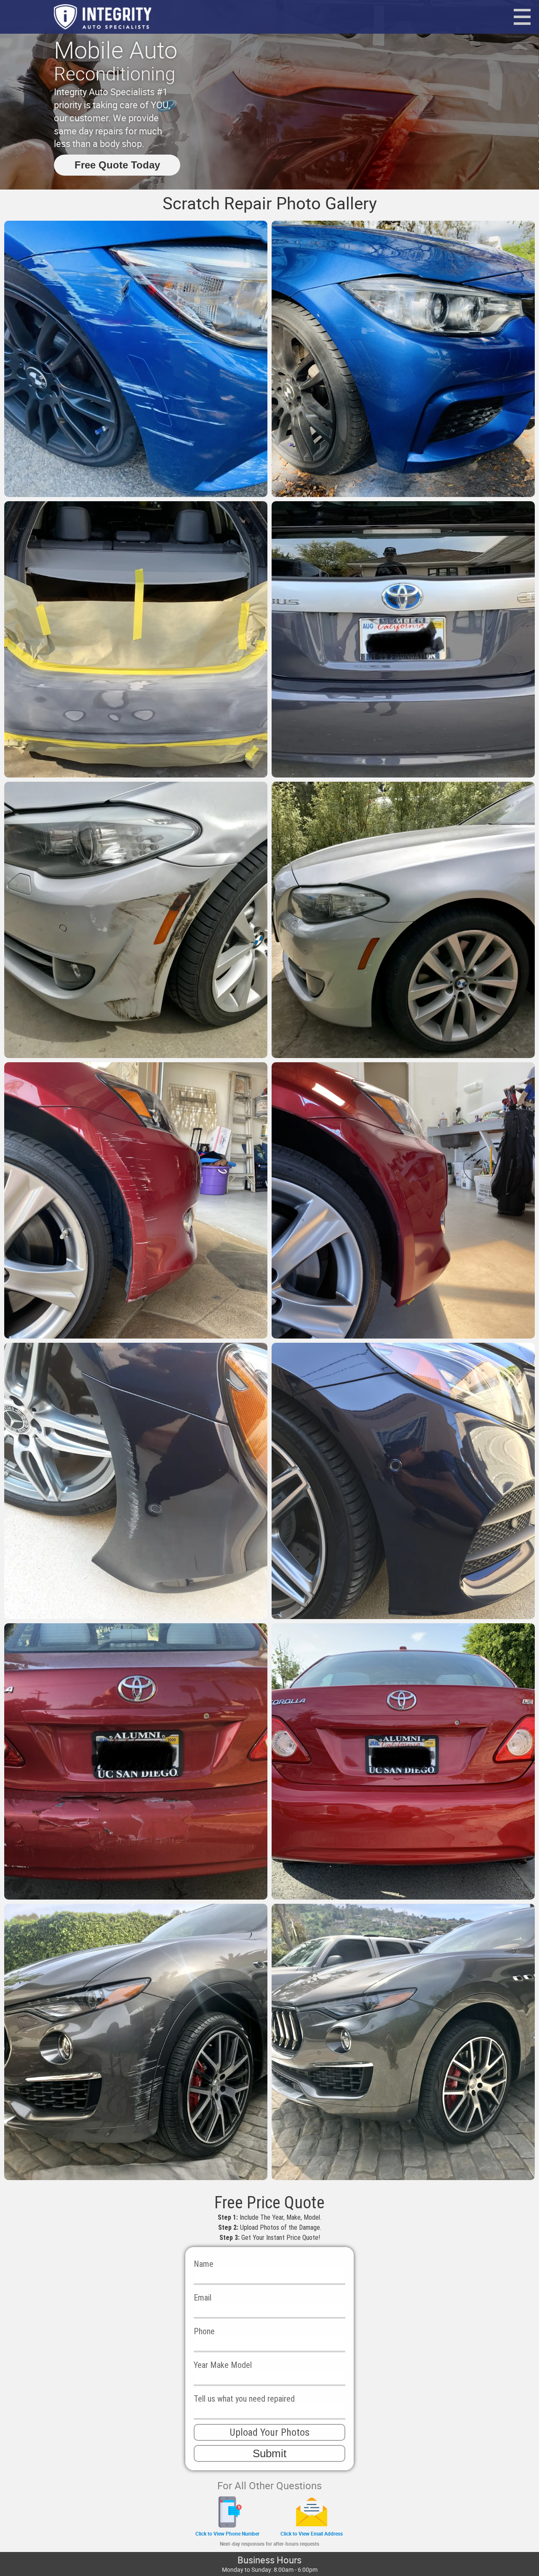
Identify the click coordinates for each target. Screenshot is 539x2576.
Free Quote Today (117, 165)
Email (203, 2298)
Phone (204, 2331)
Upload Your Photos (269, 2432)
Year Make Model (223, 2365)
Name (204, 2264)
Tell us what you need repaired (244, 2399)
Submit (269, 2453)
